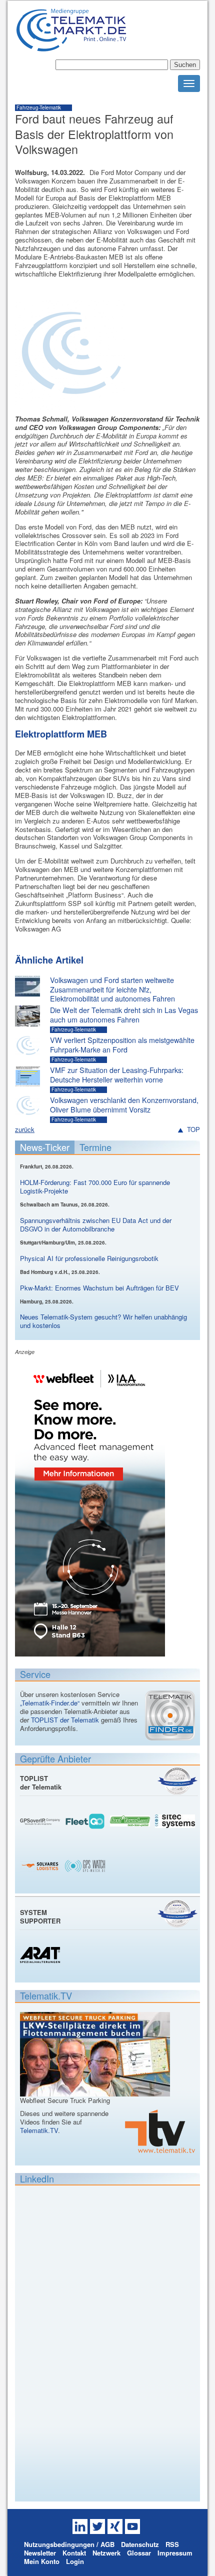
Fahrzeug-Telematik (39, 107)
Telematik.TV (39, 2130)
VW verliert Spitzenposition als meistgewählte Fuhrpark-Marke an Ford (122, 1045)
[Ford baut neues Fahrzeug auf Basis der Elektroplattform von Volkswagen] (70, 405)
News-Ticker (45, 1147)
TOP (193, 1130)
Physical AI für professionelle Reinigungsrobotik (89, 1258)
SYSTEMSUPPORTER (40, 1916)
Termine (95, 1147)
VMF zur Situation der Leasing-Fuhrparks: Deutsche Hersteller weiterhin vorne (117, 1075)
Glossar (139, 2553)
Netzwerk (106, 2553)
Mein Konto (42, 2561)
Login (75, 2561)
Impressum (175, 2553)
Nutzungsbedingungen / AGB (69, 2544)
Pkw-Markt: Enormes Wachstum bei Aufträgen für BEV (99, 1288)
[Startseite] (71, 47)
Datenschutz (140, 2544)
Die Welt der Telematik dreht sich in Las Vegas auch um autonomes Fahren (124, 1015)
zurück (25, 1129)
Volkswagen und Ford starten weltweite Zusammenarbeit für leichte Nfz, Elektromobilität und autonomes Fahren (112, 989)
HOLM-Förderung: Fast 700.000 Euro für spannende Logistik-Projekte (95, 1186)
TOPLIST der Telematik (65, 1720)
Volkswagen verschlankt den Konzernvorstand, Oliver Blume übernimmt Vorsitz (124, 1105)
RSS (172, 2544)
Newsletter (40, 2553)
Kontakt (74, 2553)
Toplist (177, 1781)
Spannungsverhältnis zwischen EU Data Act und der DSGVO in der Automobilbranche (96, 1224)
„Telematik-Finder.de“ (50, 1703)
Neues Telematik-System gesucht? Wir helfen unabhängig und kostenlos (103, 1321)
